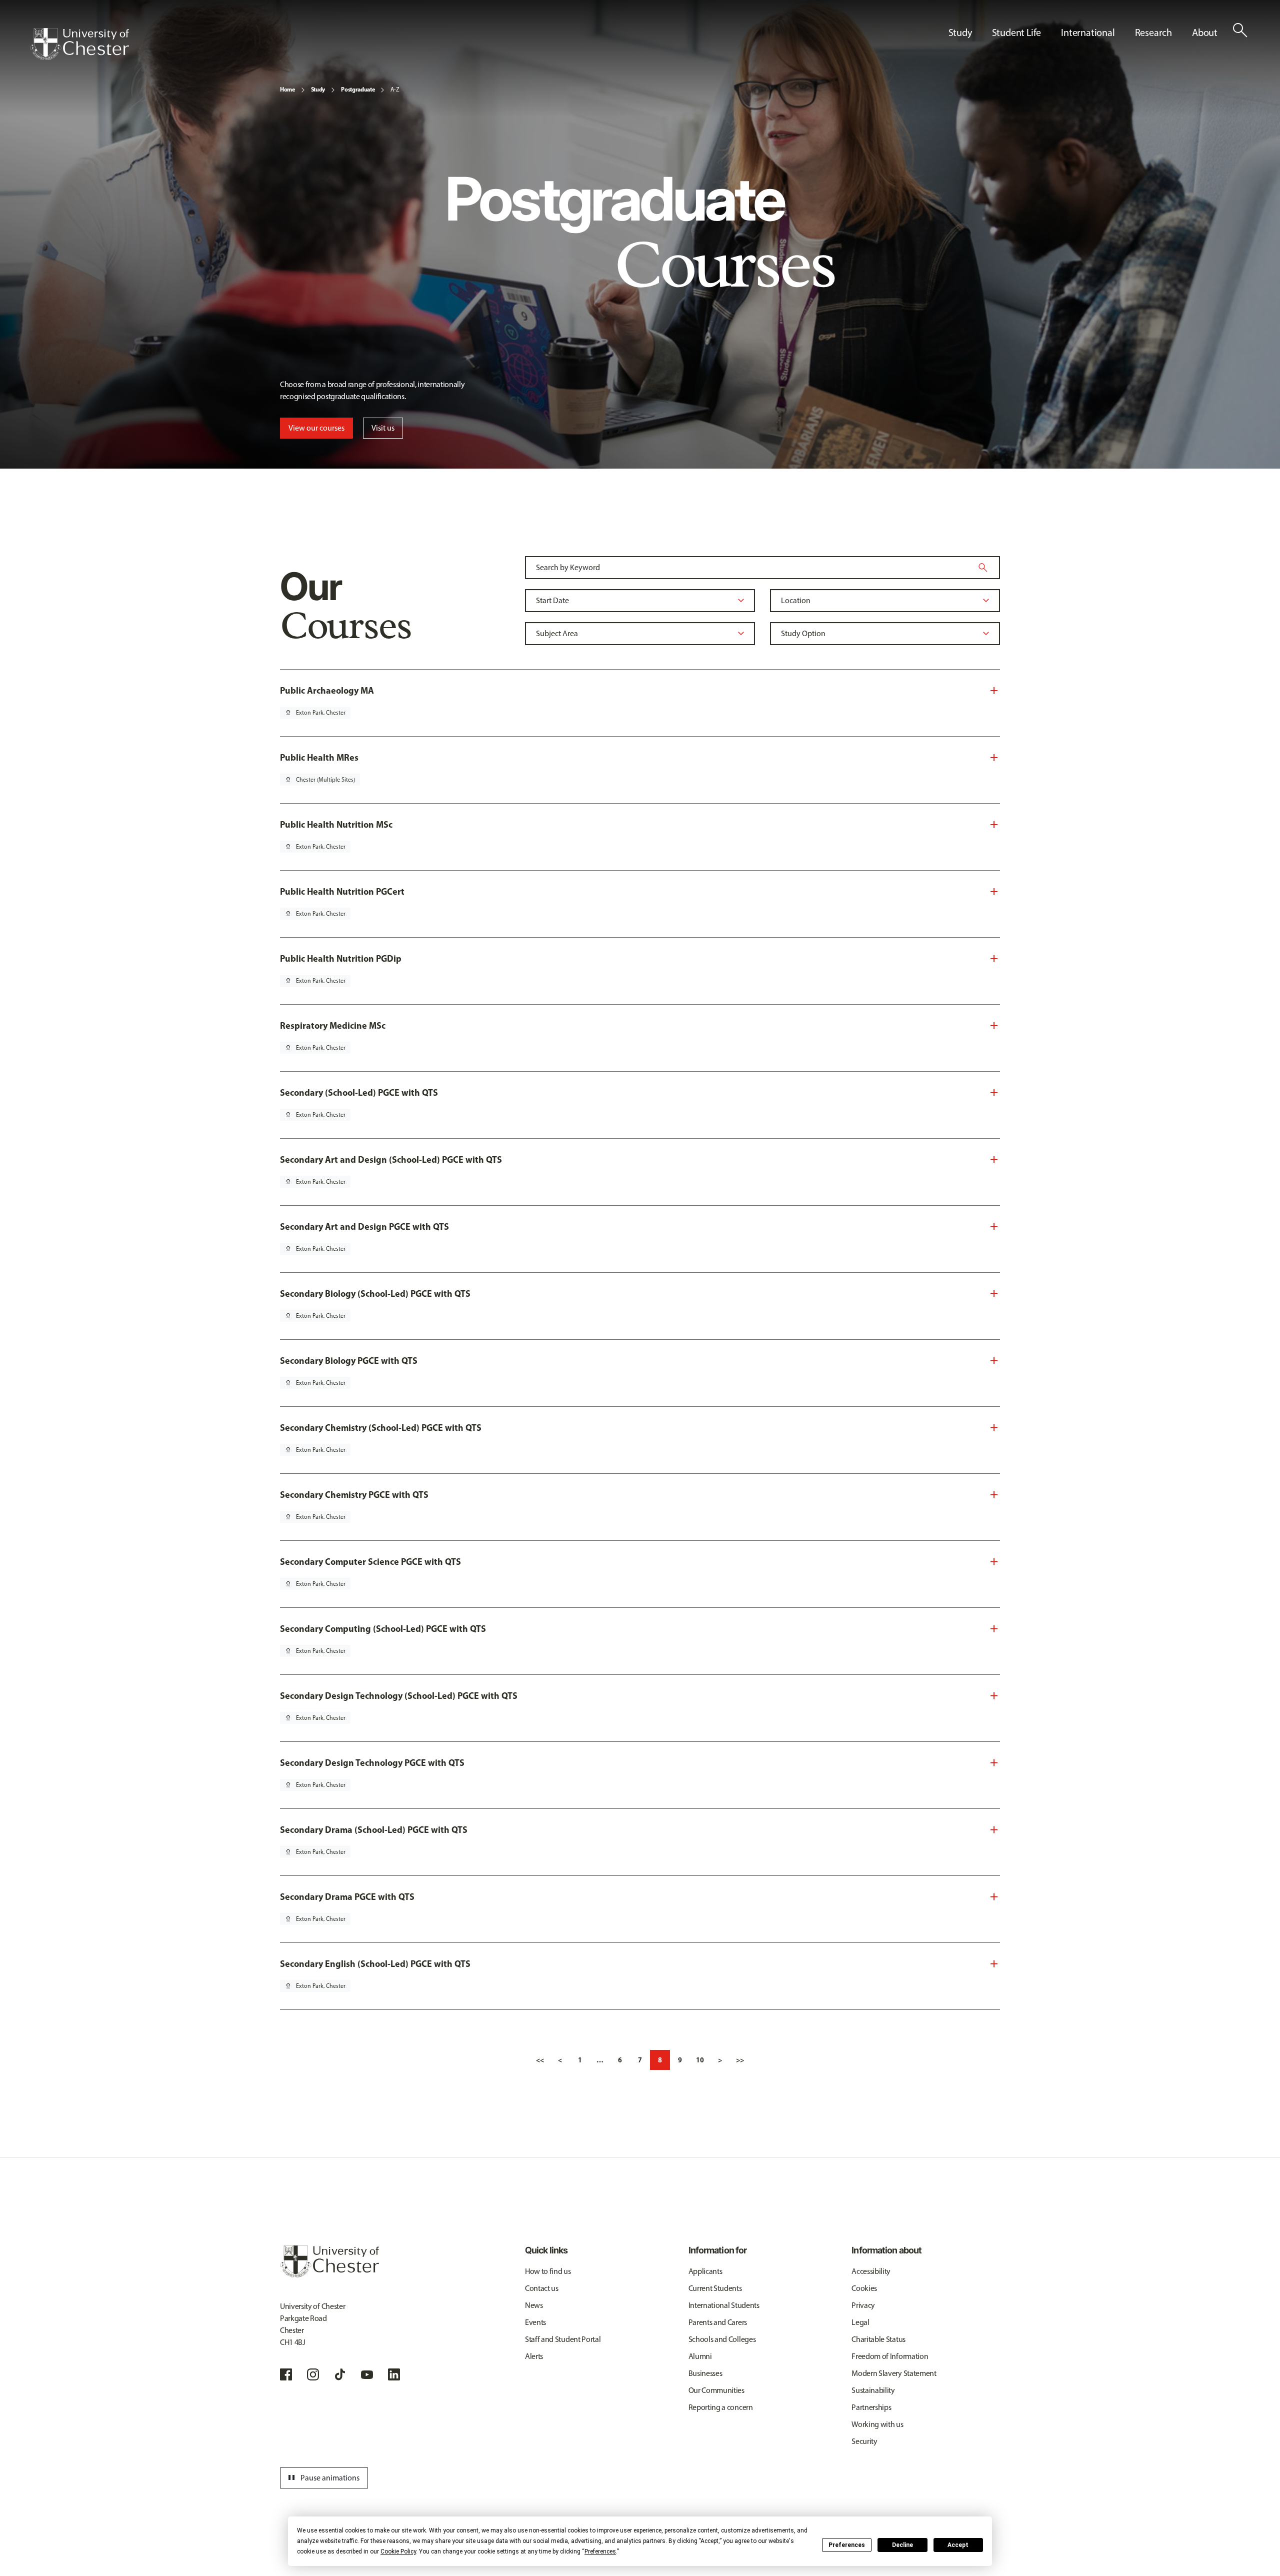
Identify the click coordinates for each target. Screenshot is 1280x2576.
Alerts (534, 2356)
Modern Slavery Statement (894, 2373)
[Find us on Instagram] (313, 2374)
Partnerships (871, 2407)
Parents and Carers (718, 2322)
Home (287, 89)
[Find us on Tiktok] (340, 2374)
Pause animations (322, 2478)
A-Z (395, 90)
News (534, 2305)
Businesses (705, 2373)
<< (540, 2060)
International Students (724, 2305)
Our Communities (716, 2390)
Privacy (863, 2305)
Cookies (864, 2288)
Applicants (705, 2271)
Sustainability (873, 2390)
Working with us (877, 2424)
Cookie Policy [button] (398, 2551)
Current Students (715, 2288)
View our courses (316, 428)
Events (535, 2322)
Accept (958, 2545)
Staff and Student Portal (563, 2339)
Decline (902, 2545)
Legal (860, 2322)
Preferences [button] (600, 2551)
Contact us (542, 2288)
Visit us (383, 428)
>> (740, 2060)
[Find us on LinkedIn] (394, 2374)
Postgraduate (358, 89)
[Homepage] (79, 44)
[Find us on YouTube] (367, 2374)
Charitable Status (878, 2339)
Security (864, 2441)
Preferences (847, 2545)
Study (318, 89)
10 (700, 2060)
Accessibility (871, 2271)
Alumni (700, 2356)
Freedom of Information (890, 2356)
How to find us (548, 2271)
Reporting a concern (721, 2407)
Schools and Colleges (722, 2339)
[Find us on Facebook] (286, 2374)
